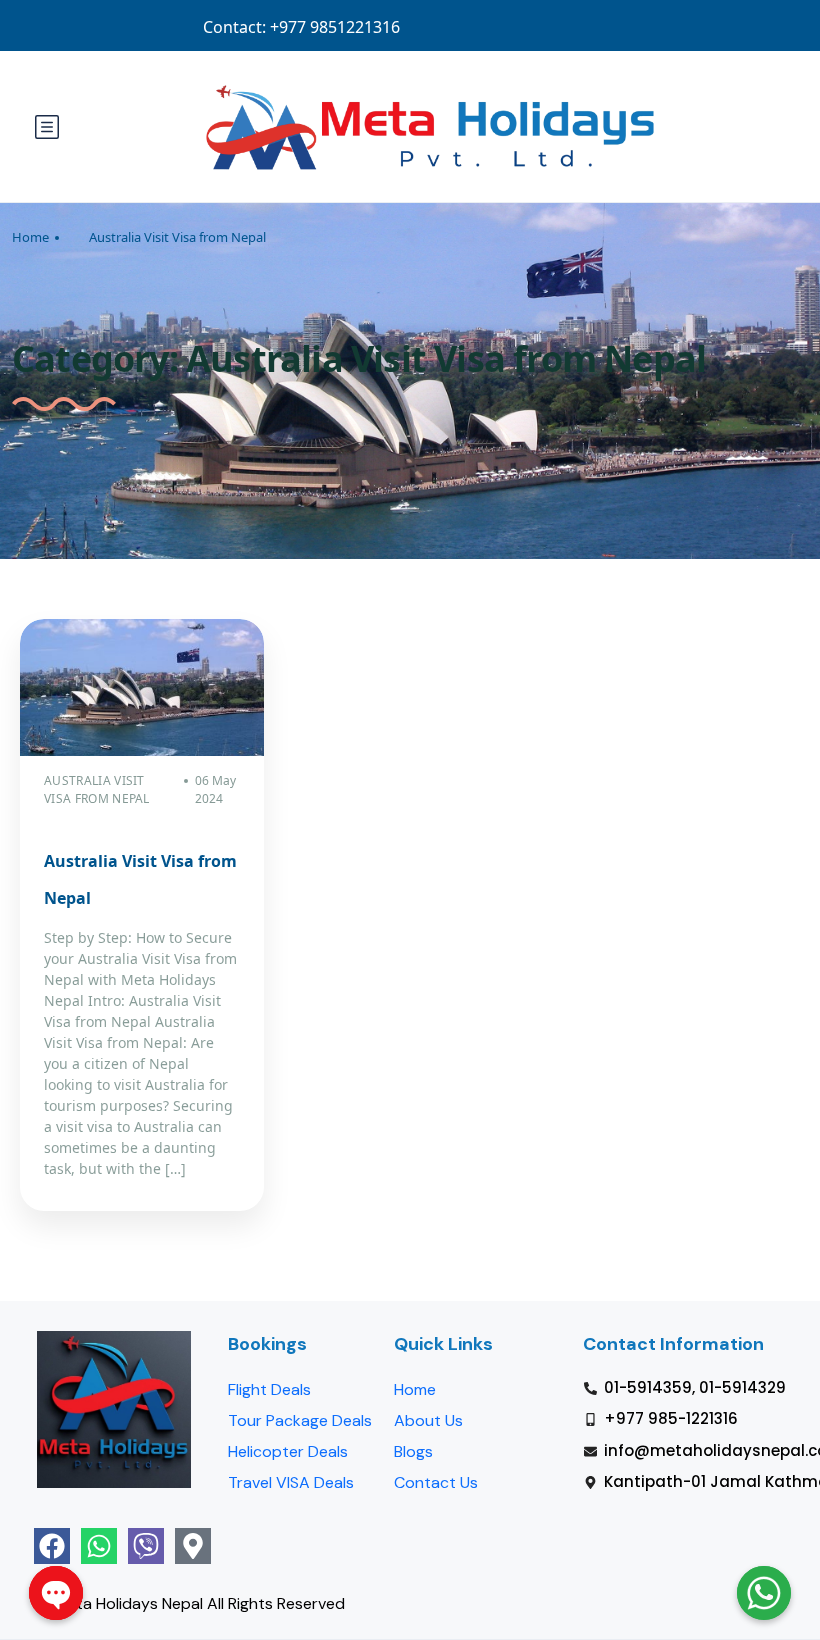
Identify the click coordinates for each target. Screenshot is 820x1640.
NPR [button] (756, 26)
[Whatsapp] (99, 1546)
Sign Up (684, 26)
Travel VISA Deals (291, 1482)
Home (30, 237)
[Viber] (146, 1546)
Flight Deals (269, 1389)
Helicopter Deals (288, 1451)
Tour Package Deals (300, 1420)
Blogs (413, 1451)
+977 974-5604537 (353, 26)
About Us (428, 1420)
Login (611, 26)
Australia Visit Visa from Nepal (177, 237)
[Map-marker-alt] (193, 1546)
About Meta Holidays (501, 26)
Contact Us (436, 1482)
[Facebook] (52, 1546)
